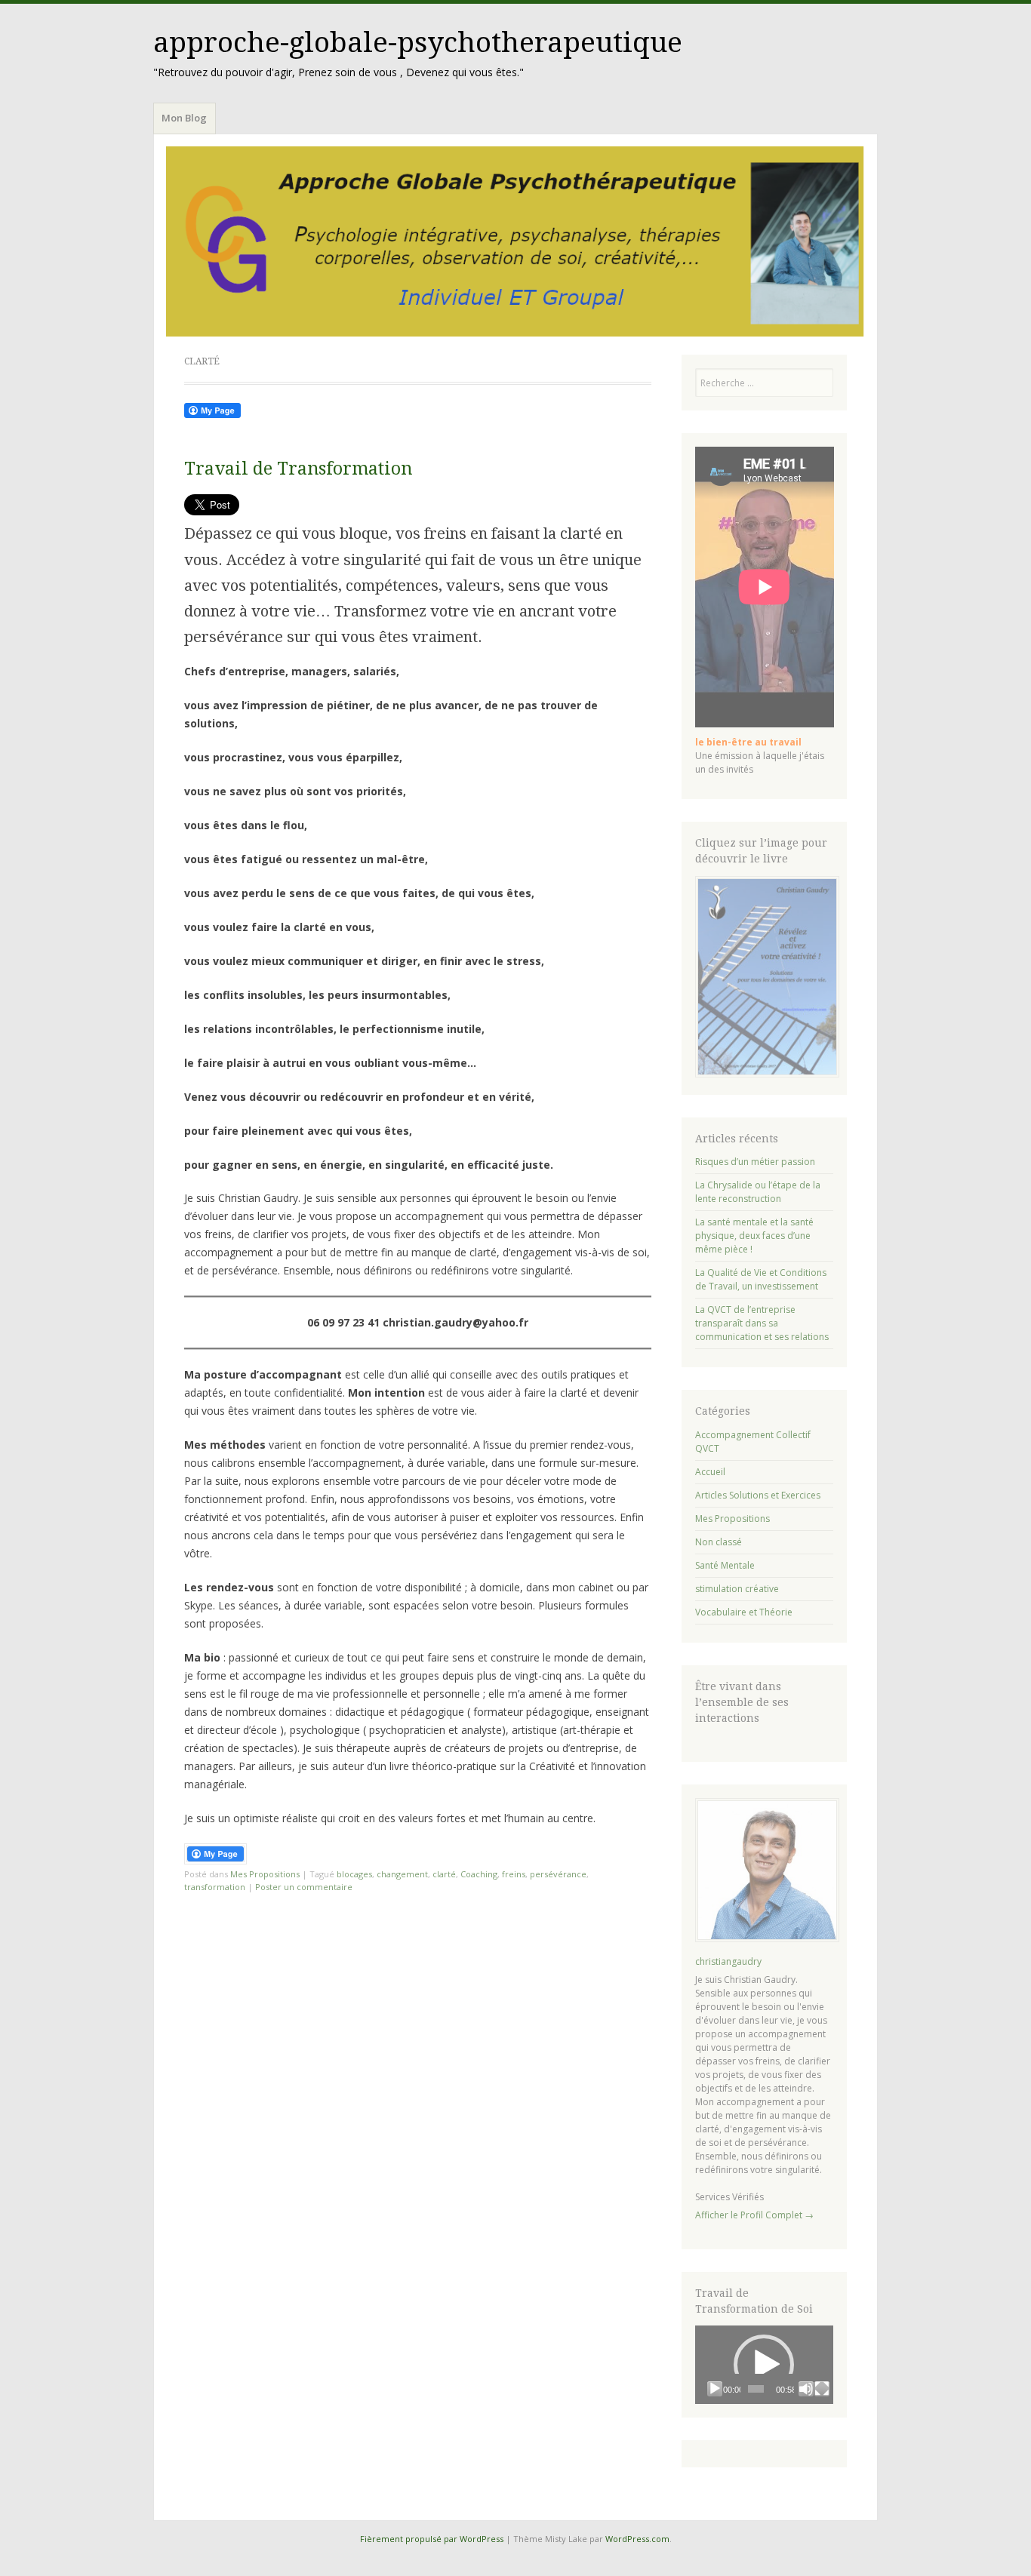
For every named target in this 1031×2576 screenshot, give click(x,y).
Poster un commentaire (304, 1887)
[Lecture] (715, 2389)
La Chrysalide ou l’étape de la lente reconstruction (758, 1192)
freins (514, 1874)
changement (402, 1874)
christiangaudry (728, 1961)
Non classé (719, 1542)
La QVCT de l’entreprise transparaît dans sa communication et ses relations (762, 1323)
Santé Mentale (725, 1565)
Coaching (479, 1874)
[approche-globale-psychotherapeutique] (515, 241)
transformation (215, 1887)
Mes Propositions (265, 1874)
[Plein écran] (822, 2389)
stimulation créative (737, 1589)
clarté (444, 1874)
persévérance (558, 1874)
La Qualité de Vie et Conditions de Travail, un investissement (761, 1279)
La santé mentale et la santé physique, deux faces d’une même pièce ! (754, 1236)
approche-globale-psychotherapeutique (418, 43)
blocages (354, 1874)
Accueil (710, 1472)
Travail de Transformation (298, 469)
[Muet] (806, 2389)
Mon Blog (184, 118)
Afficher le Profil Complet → (754, 2215)
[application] (765, 2364)
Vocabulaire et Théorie (744, 1612)
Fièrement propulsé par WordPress (432, 2539)
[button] (764, 2365)
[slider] (756, 2389)
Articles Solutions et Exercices (758, 1495)
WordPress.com (637, 2539)
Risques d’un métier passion (755, 1162)
